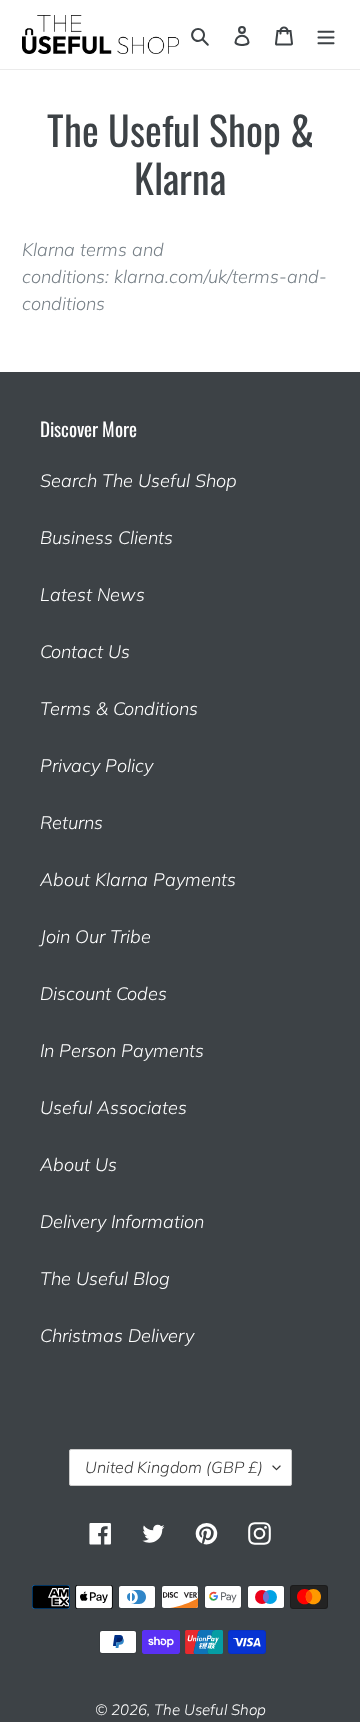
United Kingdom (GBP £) (174, 1467)
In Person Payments (122, 1050)
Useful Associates (113, 1107)
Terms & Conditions (119, 708)
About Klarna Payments (138, 879)
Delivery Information (122, 1221)
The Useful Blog (105, 1278)
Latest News (92, 594)
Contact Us (85, 651)
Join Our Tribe (95, 936)
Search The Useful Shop (138, 480)
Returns (71, 822)
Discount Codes (103, 993)
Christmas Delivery (117, 1335)
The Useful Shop (210, 1709)
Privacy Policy (96, 765)
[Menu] (326, 34)
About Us (78, 1164)
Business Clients (106, 537)
